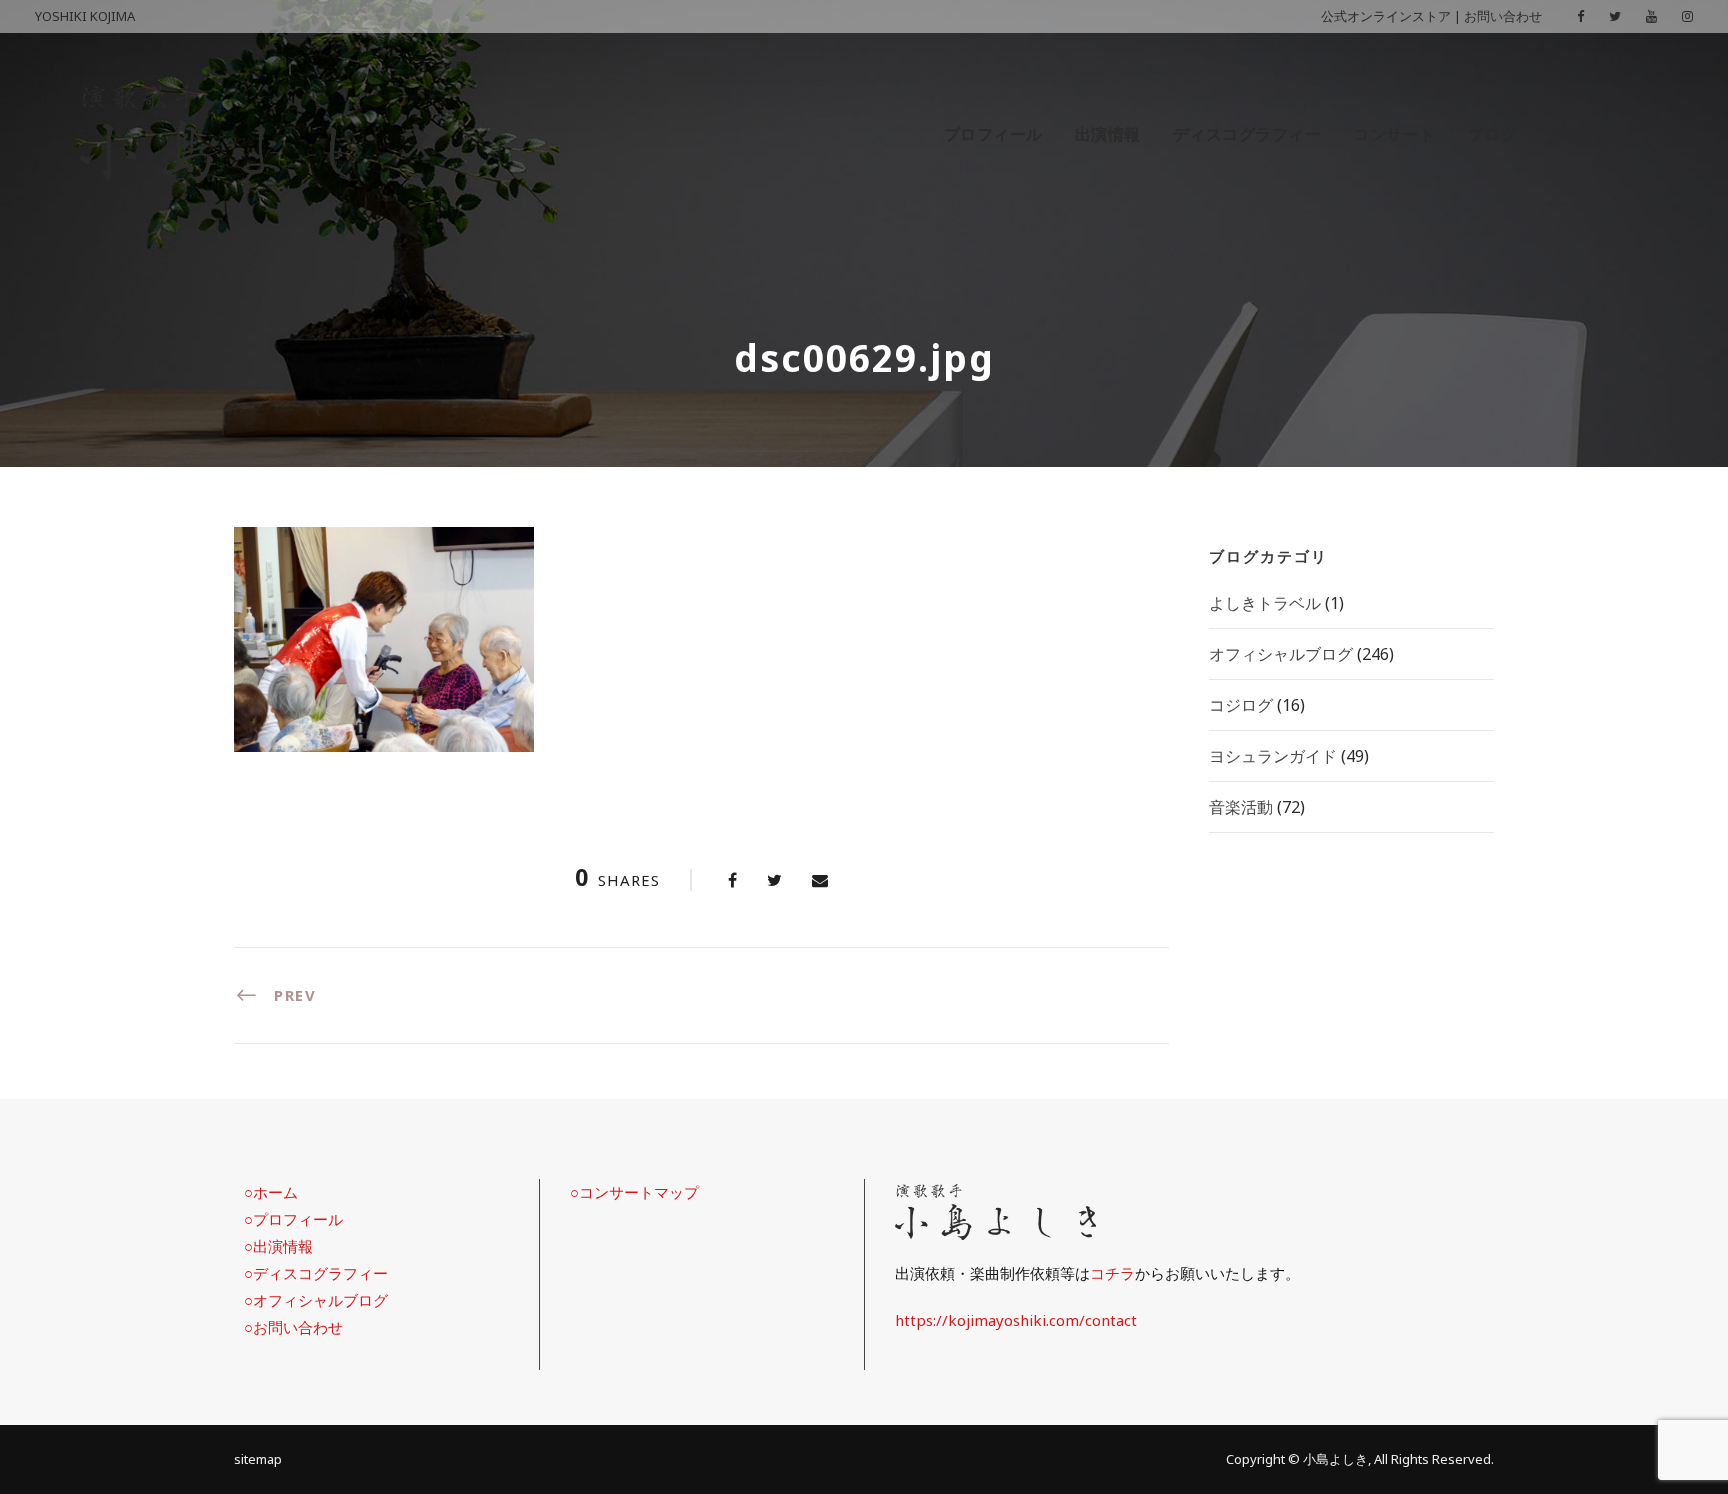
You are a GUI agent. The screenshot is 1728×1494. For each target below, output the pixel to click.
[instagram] (1687, 16)
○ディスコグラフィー (316, 1273)
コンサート (1394, 134)
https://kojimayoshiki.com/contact (1016, 1320)
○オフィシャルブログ (316, 1300)
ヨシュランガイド (1273, 756)
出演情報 (1108, 134)
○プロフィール (293, 1219)
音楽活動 (1241, 807)
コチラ (1112, 1273)
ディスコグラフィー (1247, 134)
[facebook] (1580, 16)
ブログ (1493, 134)
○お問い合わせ (293, 1327)
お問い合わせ (1503, 16)
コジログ (1241, 705)
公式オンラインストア (1386, 16)
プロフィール (993, 134)
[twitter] (1615, 16)
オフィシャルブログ (1281, 654)
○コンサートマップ (634, 1192)
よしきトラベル (1265, 603)
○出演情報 (278, 1246)
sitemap (258, 1459)
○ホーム (271, 1192)
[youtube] (1651, 16)
